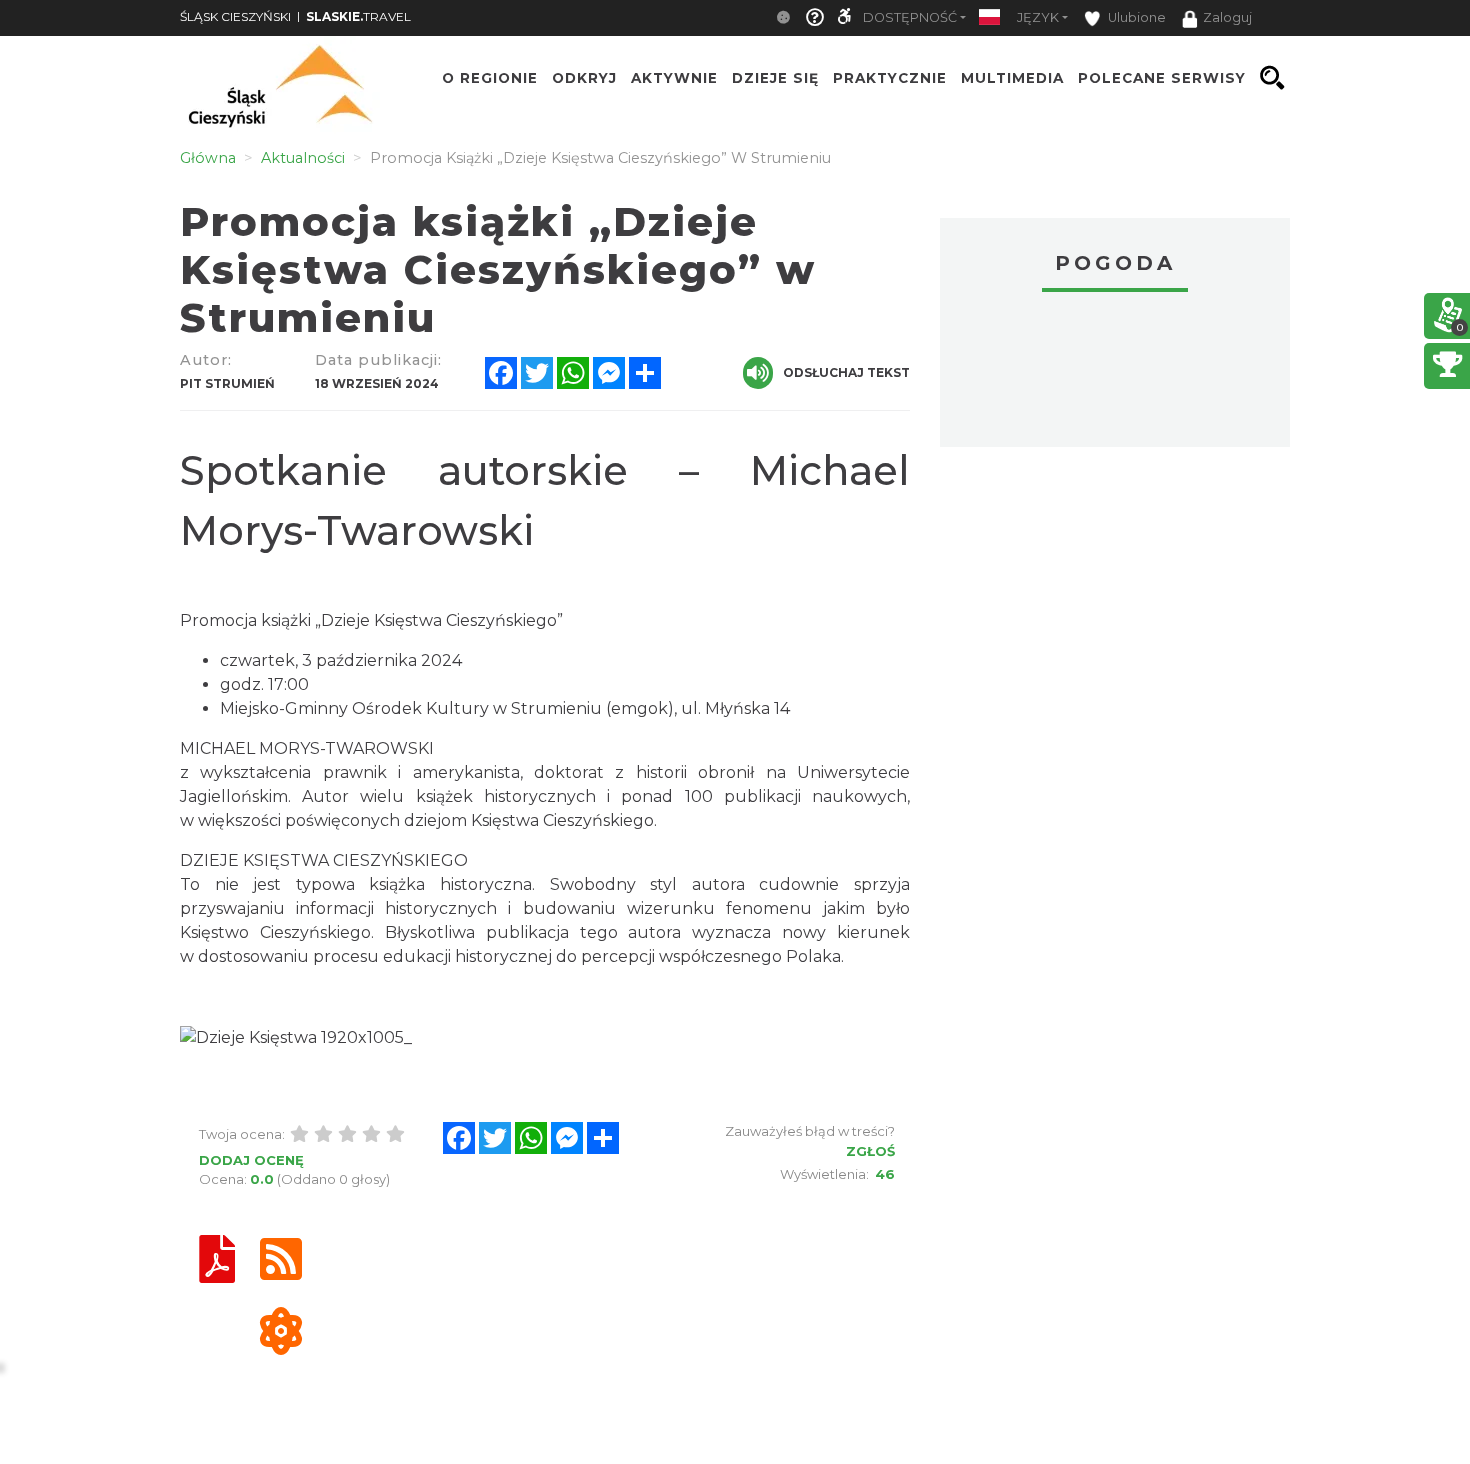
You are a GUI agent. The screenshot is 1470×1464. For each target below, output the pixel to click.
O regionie (490, 78)
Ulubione (1135, 17)
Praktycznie (890, 78)
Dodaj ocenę (251, 1160)
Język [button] (1038, 17)
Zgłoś (870, 1151)
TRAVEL (358, 16)
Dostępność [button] (910, 17)
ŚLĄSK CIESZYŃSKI (235, 16)
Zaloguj (1227, 17)
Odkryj (584, 78)
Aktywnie (674, 78)
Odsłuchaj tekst (846, 372)
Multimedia (1012, 78)
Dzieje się (775, 78)
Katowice (1115, 372)
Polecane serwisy (1162, 78)
